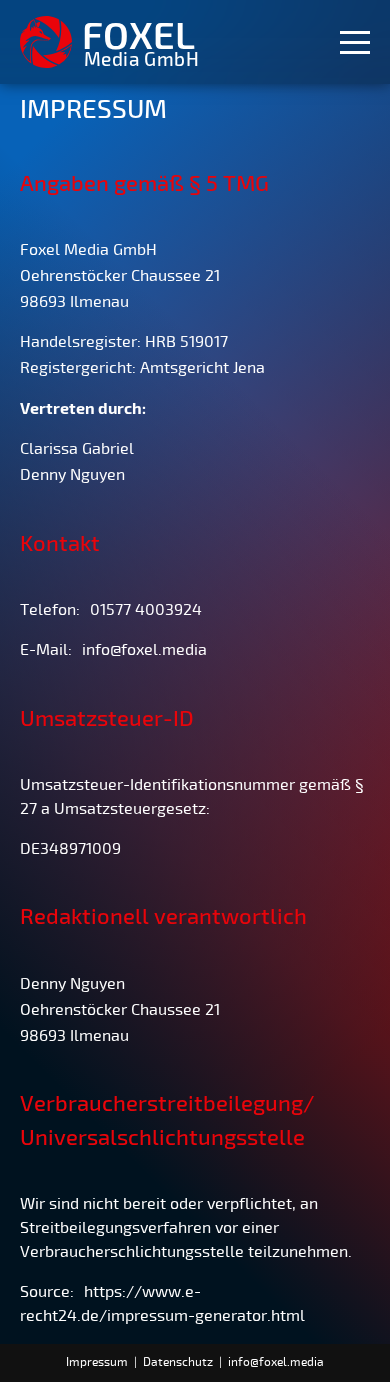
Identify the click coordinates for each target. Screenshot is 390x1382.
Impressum (97, 1362)
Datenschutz (178, 1362)
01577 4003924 (146, 610)
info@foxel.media (144, 650)
